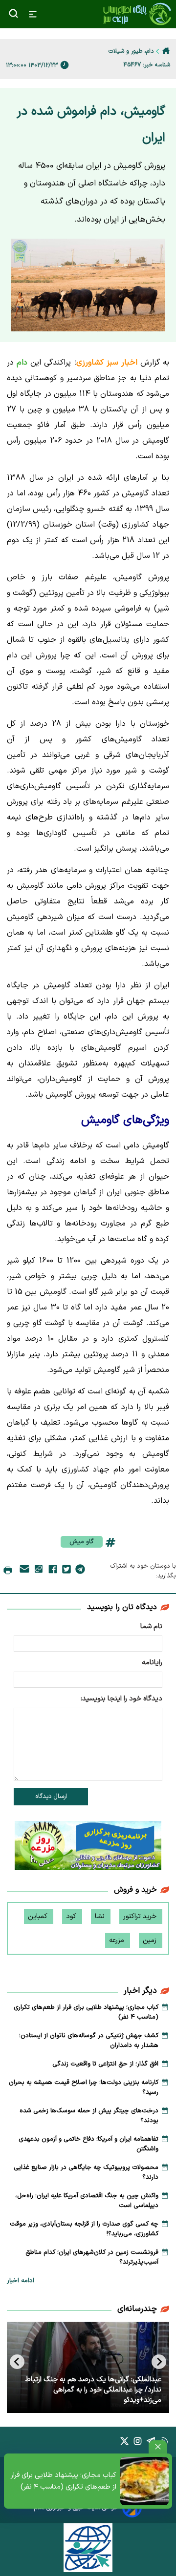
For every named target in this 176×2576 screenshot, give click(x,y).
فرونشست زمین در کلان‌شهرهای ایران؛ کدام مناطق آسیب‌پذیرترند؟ (92, 2257)
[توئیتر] (66, 1571)
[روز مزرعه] (88, 1847)
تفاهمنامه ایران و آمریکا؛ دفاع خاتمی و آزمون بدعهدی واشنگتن (88, 2144)
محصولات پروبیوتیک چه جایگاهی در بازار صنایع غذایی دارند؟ (86, 2172)
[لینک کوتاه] (39, 1571)
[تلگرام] (80, 1571)
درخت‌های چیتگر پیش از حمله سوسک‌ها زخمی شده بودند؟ (89, 2116)
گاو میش (82, 1542)
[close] (158, 2447)
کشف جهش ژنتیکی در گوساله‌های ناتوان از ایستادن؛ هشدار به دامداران (89, 2041)
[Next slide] (17, 2362)
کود (72, 1916)
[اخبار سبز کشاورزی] (137, 14)
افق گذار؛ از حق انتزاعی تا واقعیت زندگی (105, 2064)
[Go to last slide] (159, 2362)
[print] (8, 1571)
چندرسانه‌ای (137, 2309)
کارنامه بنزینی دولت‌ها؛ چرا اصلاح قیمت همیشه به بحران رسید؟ (84, 2087)
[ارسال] (24, 1571)
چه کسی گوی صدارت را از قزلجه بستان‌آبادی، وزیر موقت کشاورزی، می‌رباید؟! (84, 2229)
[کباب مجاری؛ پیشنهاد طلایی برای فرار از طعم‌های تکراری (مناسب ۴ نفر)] (144, 2481)
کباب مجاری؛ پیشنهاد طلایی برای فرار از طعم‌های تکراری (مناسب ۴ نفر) (64, 2481)
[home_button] (166, 51)
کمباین (39, 1916)
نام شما (151, 1626)
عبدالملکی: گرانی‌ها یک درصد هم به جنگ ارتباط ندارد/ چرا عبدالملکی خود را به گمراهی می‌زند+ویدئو (93, 2390)
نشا (101, 1916)
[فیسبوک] (53, 1571)
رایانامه (152, 1663)
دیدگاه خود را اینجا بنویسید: (121, 1699)
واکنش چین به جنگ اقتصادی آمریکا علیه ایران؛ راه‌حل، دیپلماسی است (87, 2201)
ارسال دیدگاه (51, 1797)
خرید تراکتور (141, 1916)
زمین (151, 1940)
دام (23, 363)
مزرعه (118, 1940)
